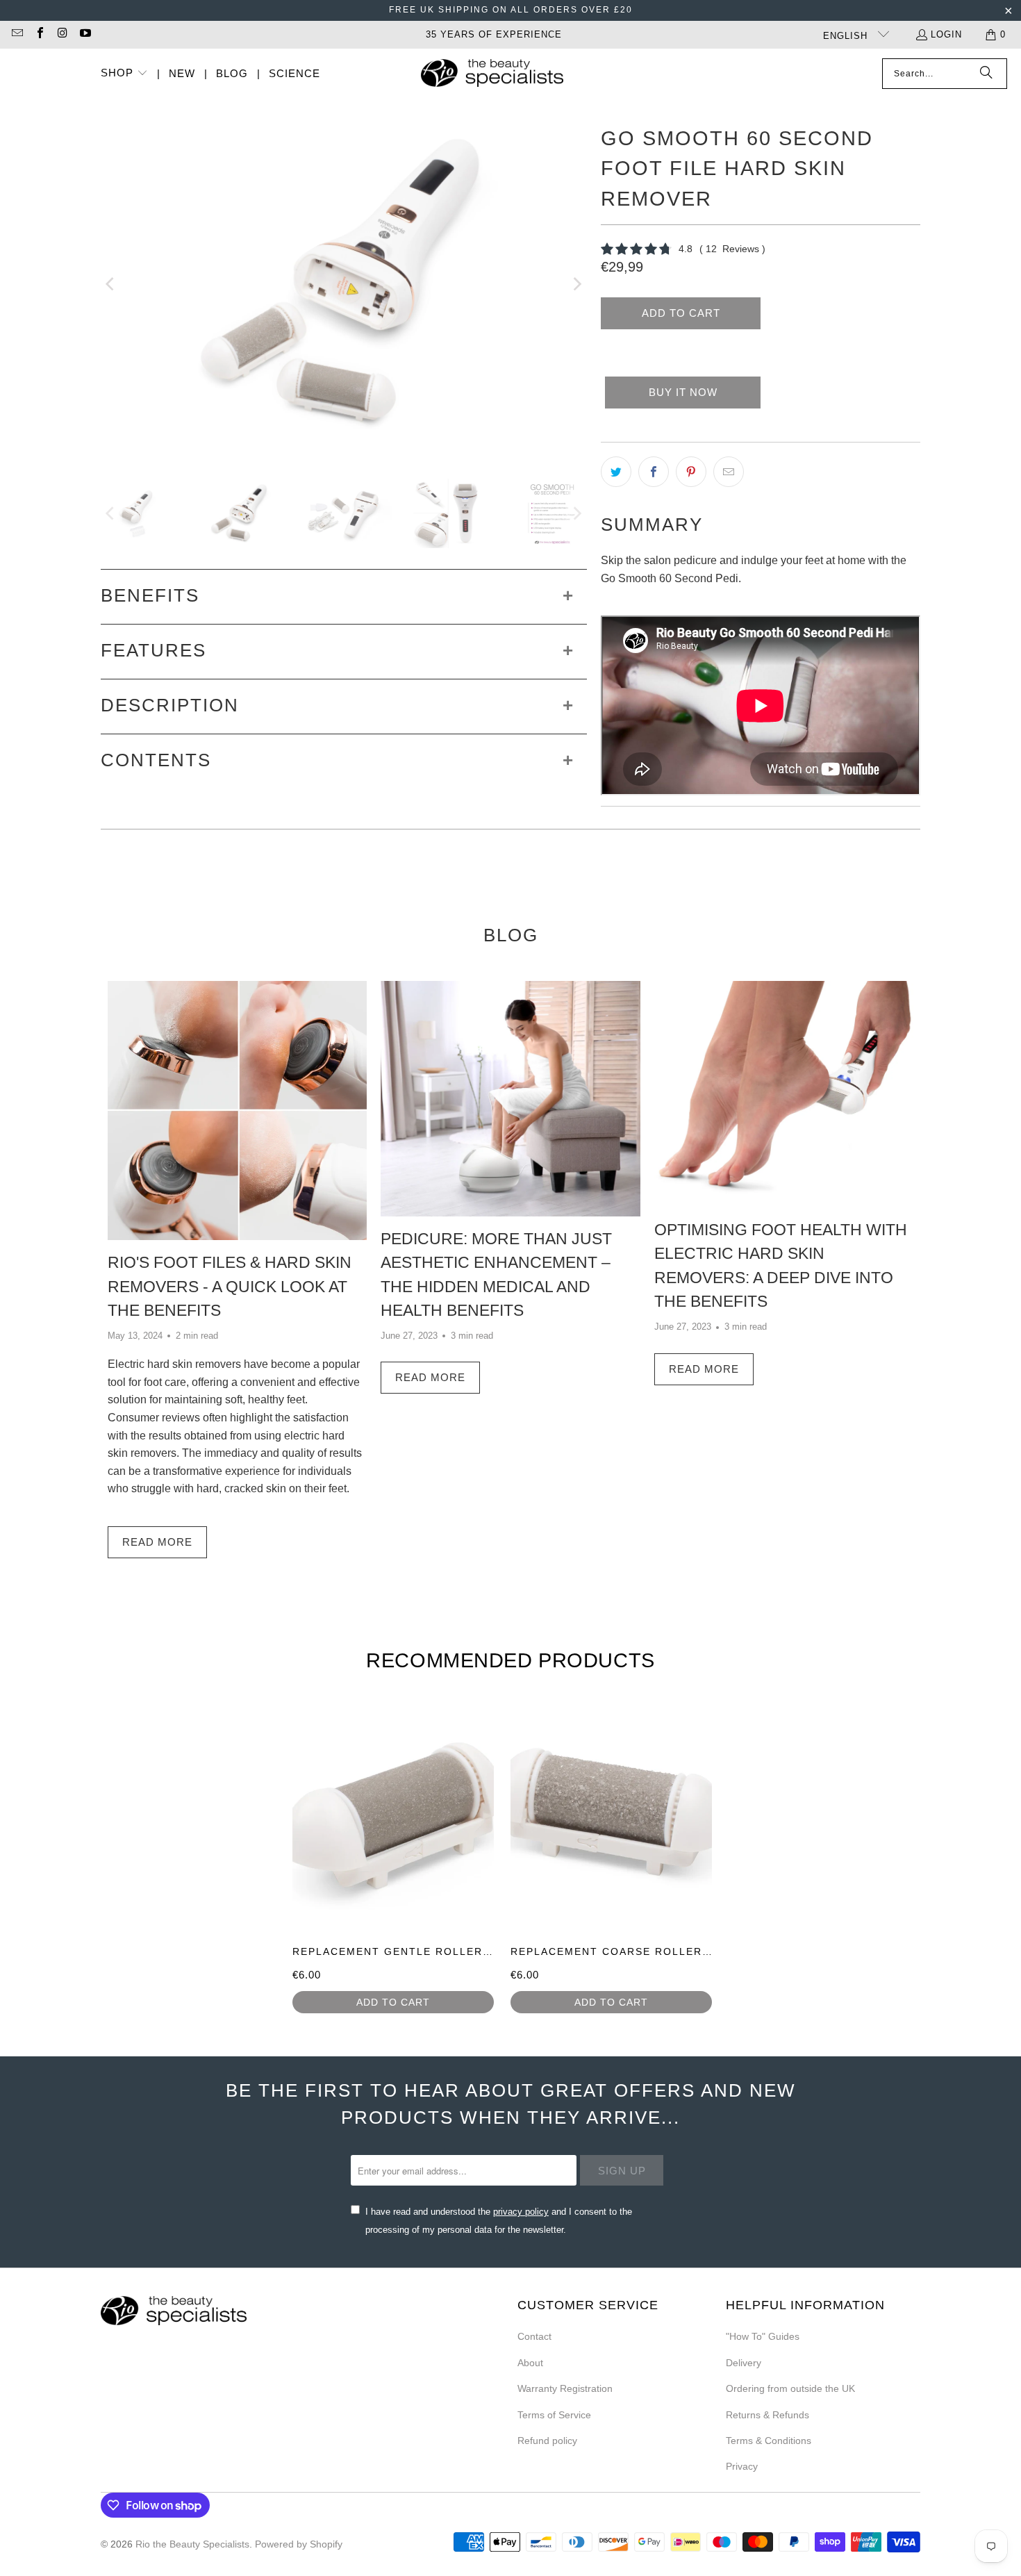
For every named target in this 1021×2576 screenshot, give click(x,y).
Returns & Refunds (767, 2415)
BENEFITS (150, 595)
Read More (157, 1542)
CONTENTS (156, 760)
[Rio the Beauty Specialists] (492, 74)
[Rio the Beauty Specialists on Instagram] (62, 34)
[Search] (986, 74)
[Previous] (111, 284)
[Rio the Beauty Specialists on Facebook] (39, 34)
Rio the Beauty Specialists (192, 2544)
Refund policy (547, 2441)
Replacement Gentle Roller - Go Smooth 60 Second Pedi (483, 1951)
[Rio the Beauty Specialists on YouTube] (84, 34)
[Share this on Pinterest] (691, 472)
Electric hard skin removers (174, 1364)
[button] (124, 74)
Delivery (744, 2363)
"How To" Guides (763, 2336)
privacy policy (521, 2212)
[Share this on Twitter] (616, 472)
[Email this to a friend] (729, 472)
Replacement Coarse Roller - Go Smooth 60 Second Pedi (702, 1951)
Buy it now (683, 392)
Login (946, 34)
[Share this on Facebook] (654, 472)
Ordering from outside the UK (790, 2388)
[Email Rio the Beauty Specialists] (17, 34)
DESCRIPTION (170, 705)
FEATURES (153, 650)
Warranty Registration (565, 2388)
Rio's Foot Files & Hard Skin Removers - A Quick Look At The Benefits (230, 1286)
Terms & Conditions (769, 2441)
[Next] (576, 284)
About (530, 2363)
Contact (534, 2336)
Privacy (742, 2466)
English (847, 36)
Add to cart (393, 2002)
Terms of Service (554, 2415)
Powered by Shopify (299, 2544)
